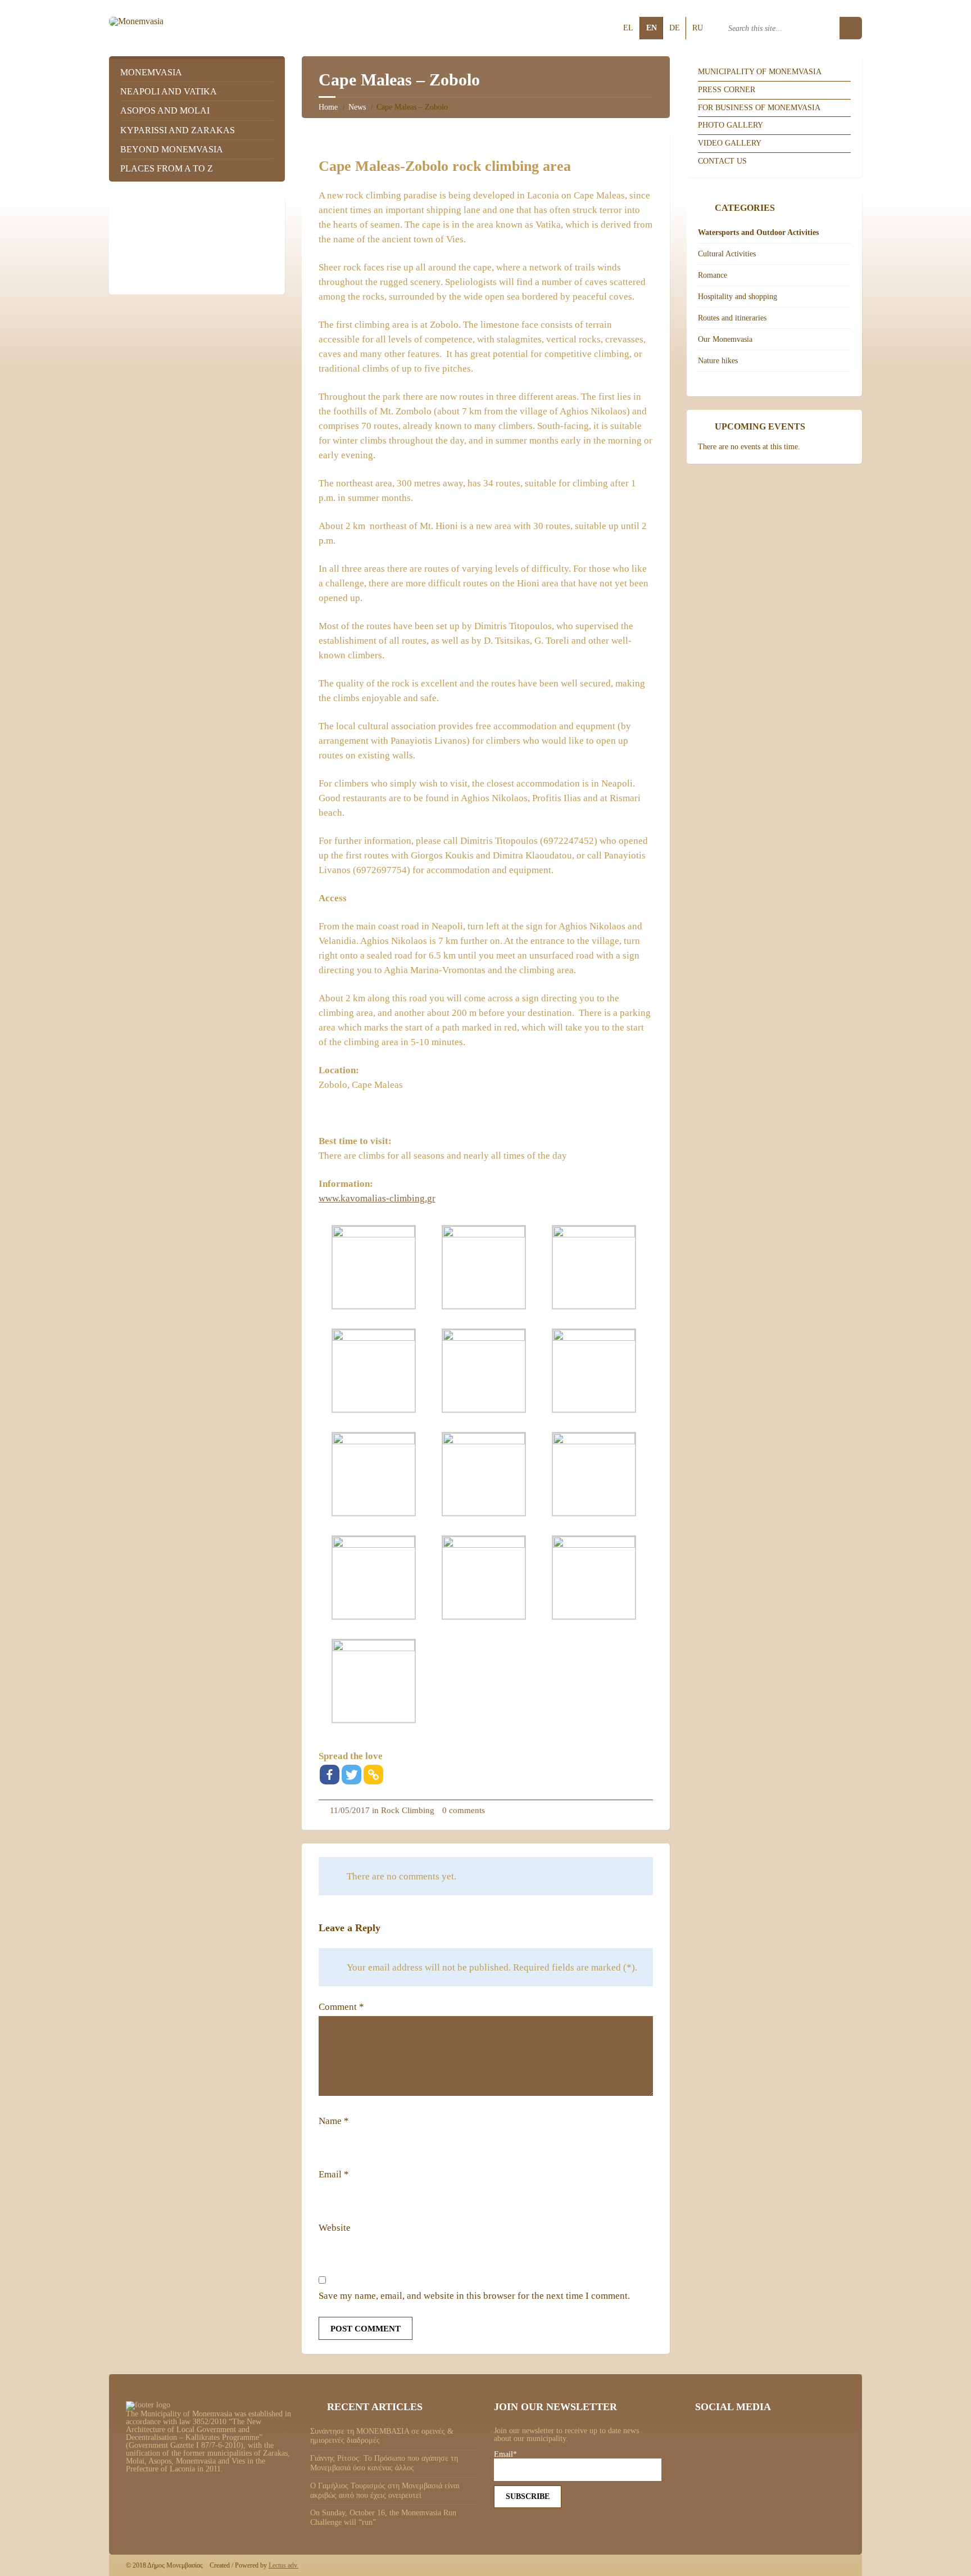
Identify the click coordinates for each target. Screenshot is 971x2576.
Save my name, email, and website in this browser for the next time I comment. (474, 2296)
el (628, 28)
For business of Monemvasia (759, 108)
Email (334, 2174)
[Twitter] (351, 1775)
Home (328, 107)
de (675, 28)
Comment (341, 2007)
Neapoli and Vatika (169, 91)
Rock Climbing (408, 1810)
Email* (505, 2455)
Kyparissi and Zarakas (178, 130)
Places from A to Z (167, 168)
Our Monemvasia (725, 339)
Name (334, 2121)
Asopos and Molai (165, 110)
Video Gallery (730, 143)
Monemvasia (151, 72)
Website (335, 2228)
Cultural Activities (727, 254)
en (652, 28)
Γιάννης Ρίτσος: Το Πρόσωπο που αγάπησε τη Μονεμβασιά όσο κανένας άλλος (384, 2463)
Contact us (722, 161)
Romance (713, 275)
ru (698, 28)
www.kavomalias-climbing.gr (377, 1198)
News (357, 107)
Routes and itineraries (732, 318)
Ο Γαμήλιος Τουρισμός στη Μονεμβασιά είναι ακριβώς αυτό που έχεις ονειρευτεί (385, 2491)
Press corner (727, 90)
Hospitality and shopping (738, 297)
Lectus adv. (283, 2565)
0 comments (464, 1810)
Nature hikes (718, 361)
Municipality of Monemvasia (760, 72)
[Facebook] (330, 1775)
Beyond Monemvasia (172, 149)
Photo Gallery (730, 125)
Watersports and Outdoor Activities (758, 232)
